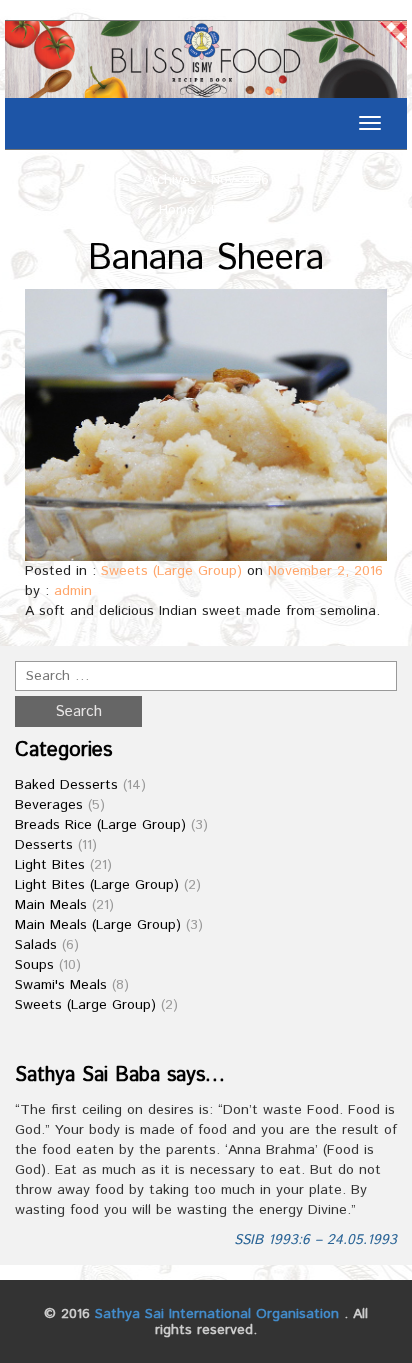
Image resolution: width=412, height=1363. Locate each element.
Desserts (44, 845)
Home (177, 210)
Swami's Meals (61, 985)
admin (73, 591)
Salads (36, 945)
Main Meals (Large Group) (98, 925)
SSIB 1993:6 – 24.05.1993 (315, 1240)
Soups (34, 965)
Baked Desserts (66, 785)
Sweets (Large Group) (171, 571)
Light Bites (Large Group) (97, 885)
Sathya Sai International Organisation (217, 1314)
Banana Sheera (206, 259)
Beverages (49, 805)
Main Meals (51, 905)
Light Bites (50, 865)
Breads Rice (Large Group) (100, 825)
